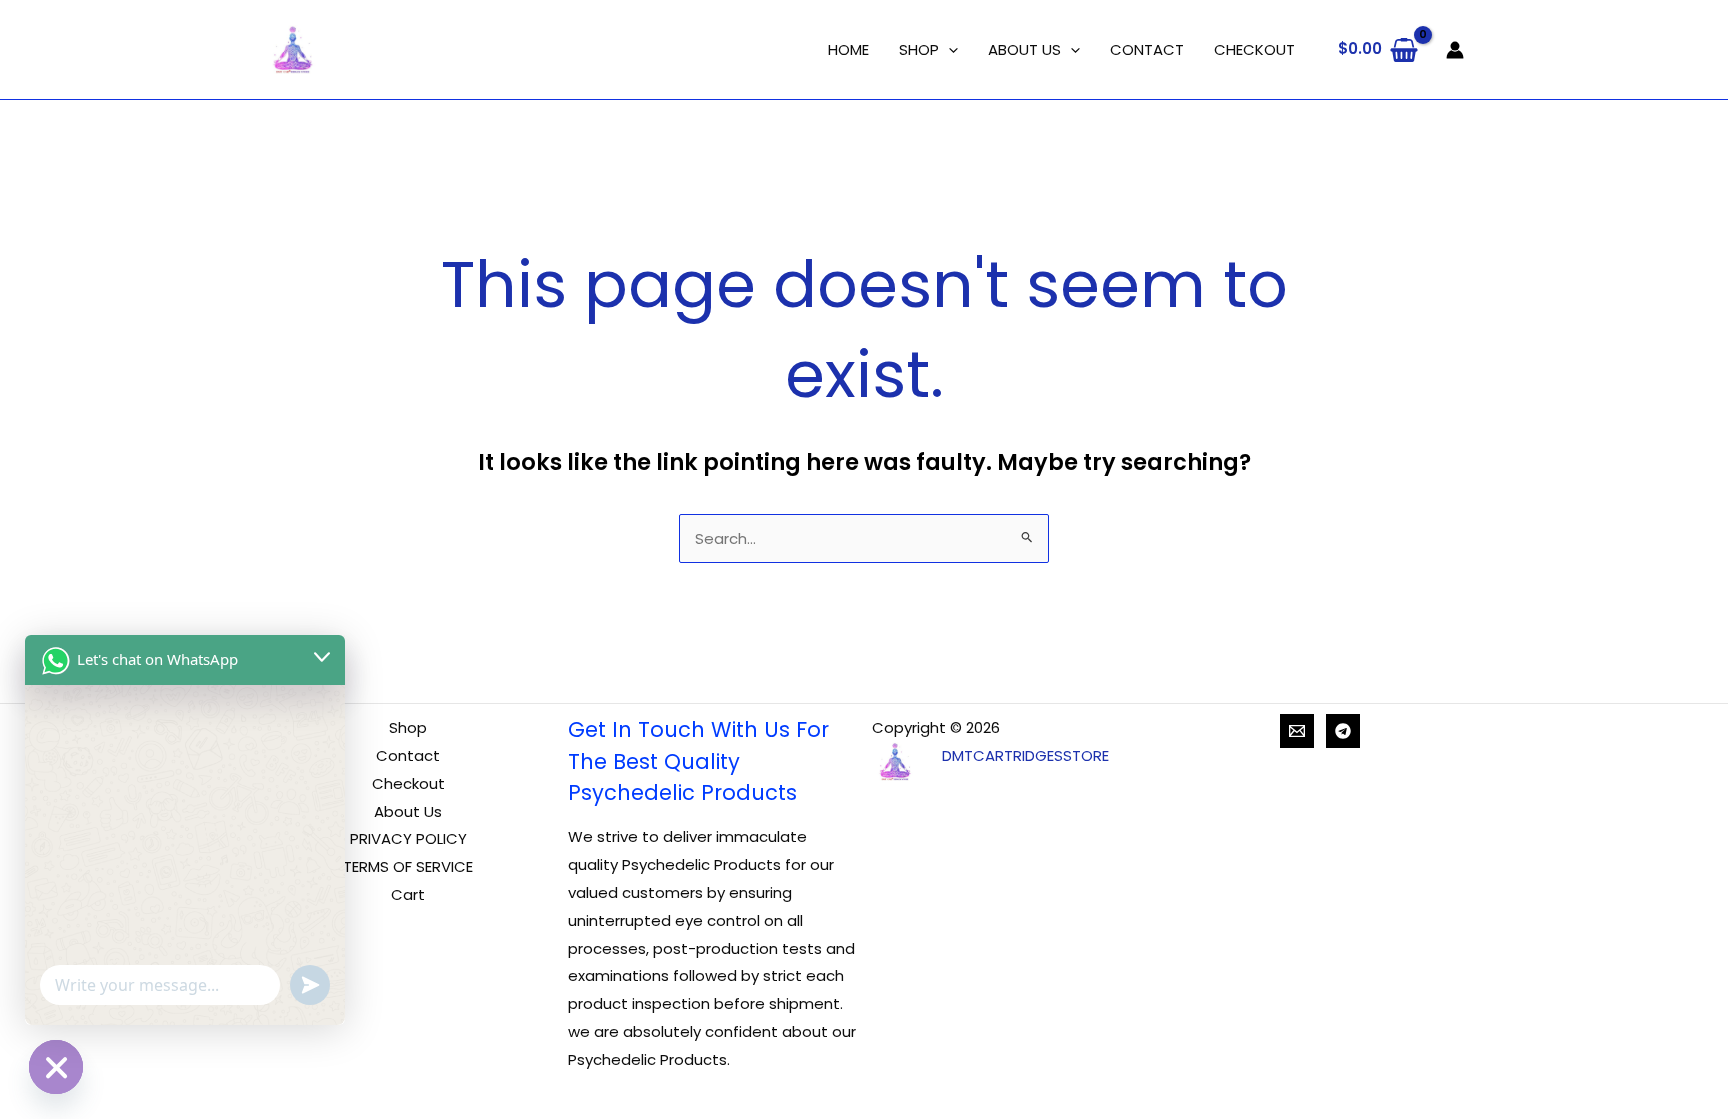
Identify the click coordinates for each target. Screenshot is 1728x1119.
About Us (408, 811)
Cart (408, 894)
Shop (408, 727)
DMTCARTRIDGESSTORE (1025, 755)
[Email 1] (1297, 731)
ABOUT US (1024, 49)
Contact (408, 755)
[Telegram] (1343, 731)
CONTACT (1147, 49)
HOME (848, 49)
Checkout (408, 783)
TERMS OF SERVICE (408, 866)
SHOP (919, 49)
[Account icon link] (1455, 50)
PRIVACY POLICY (408, 838)
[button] (948, 50)
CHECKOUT (1254, 49)
